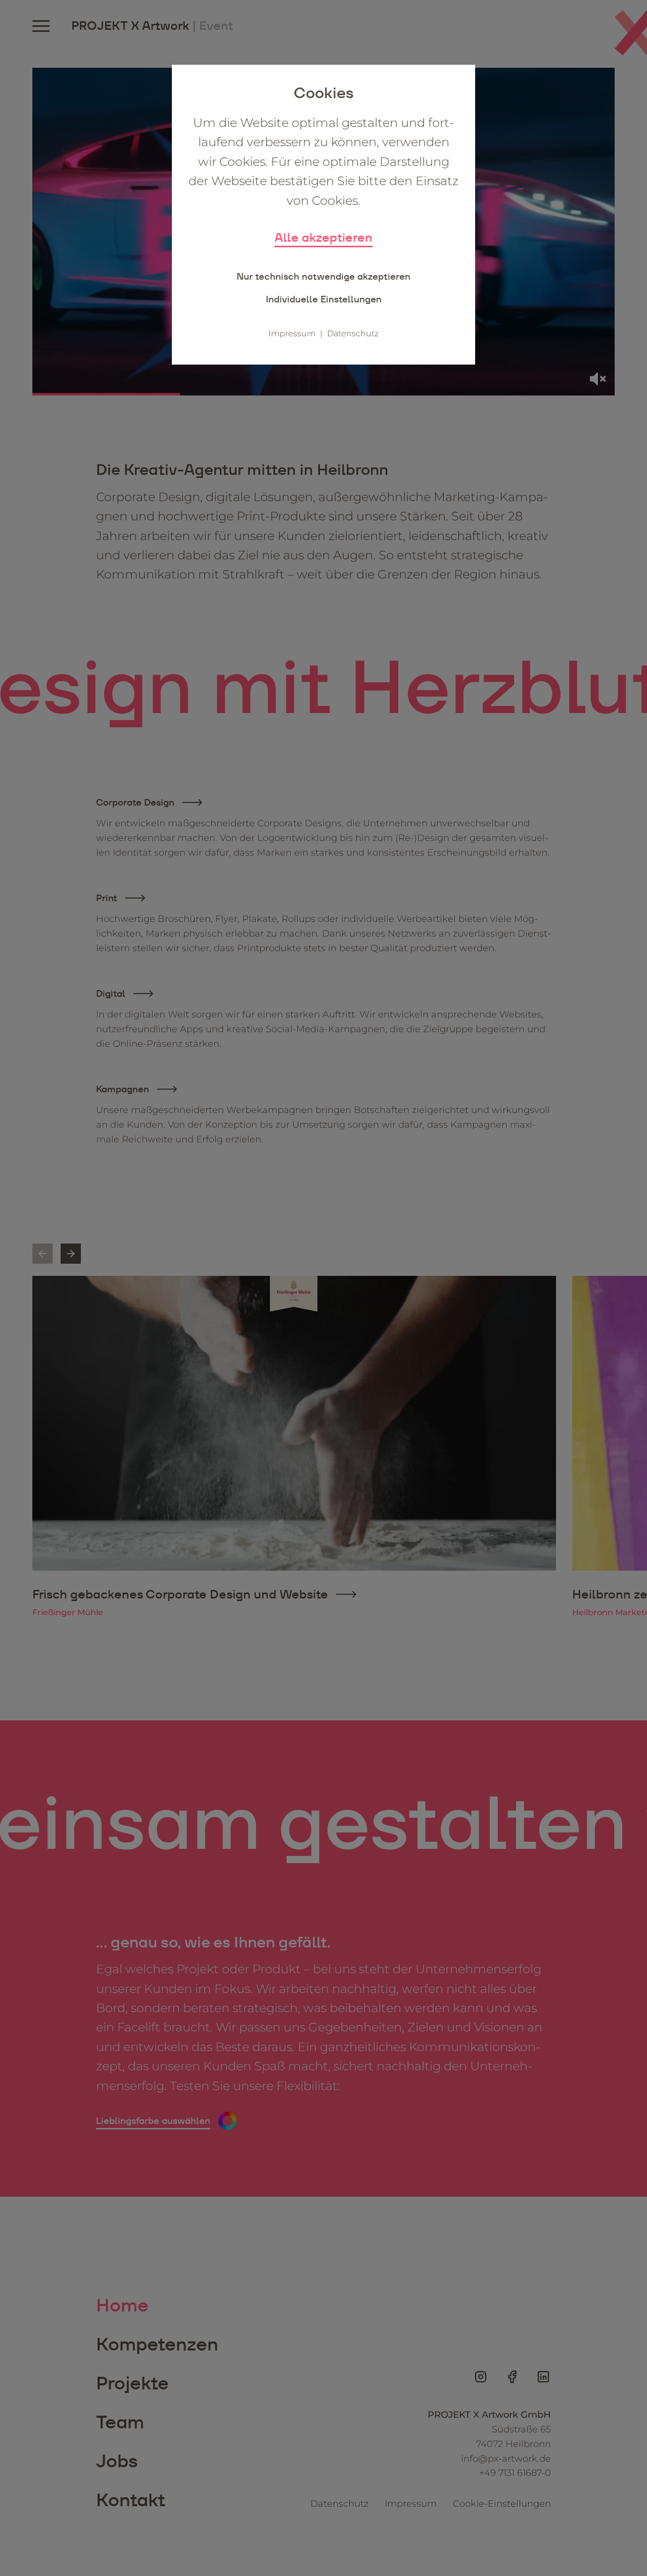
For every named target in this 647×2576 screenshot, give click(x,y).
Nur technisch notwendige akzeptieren (323, 276)
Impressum (292, 334)
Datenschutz (353, 334)
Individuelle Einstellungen (324, 299)
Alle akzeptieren (323, 237)
